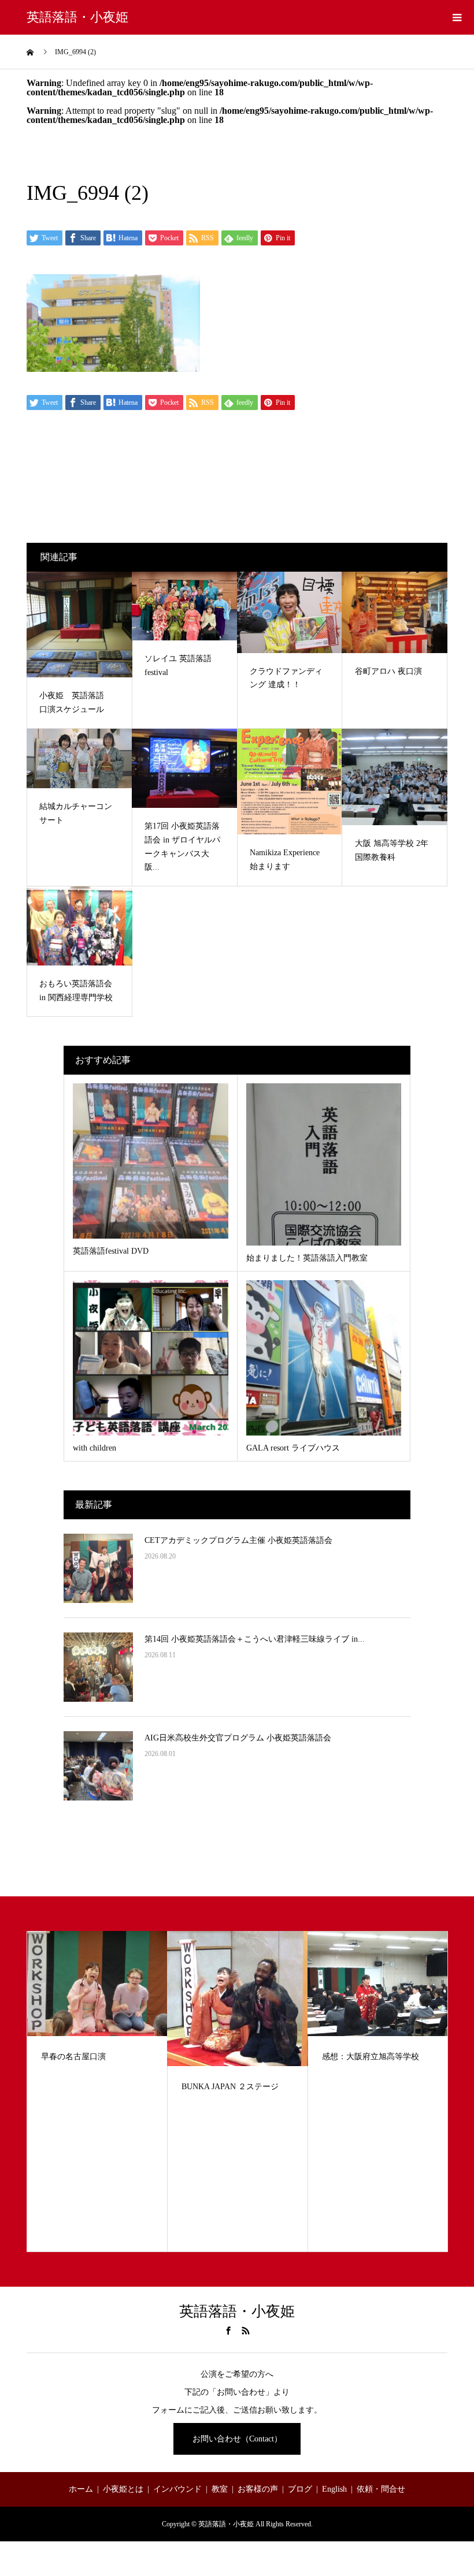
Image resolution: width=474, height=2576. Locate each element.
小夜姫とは (123, 2489)
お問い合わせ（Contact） (237, 2439)
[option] (97, 2092)
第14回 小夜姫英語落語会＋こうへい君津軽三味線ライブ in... (255, 1639)
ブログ (300, 2489)
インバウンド (177, 2489)
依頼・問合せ (381, 2489)
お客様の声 (258, 2489)
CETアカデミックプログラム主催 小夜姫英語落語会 (238, 1540)
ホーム (81, 2489)
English (334, 2489)
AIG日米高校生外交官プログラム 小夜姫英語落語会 (238, 1738)
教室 (220, 2489)
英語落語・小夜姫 (77, 17)
